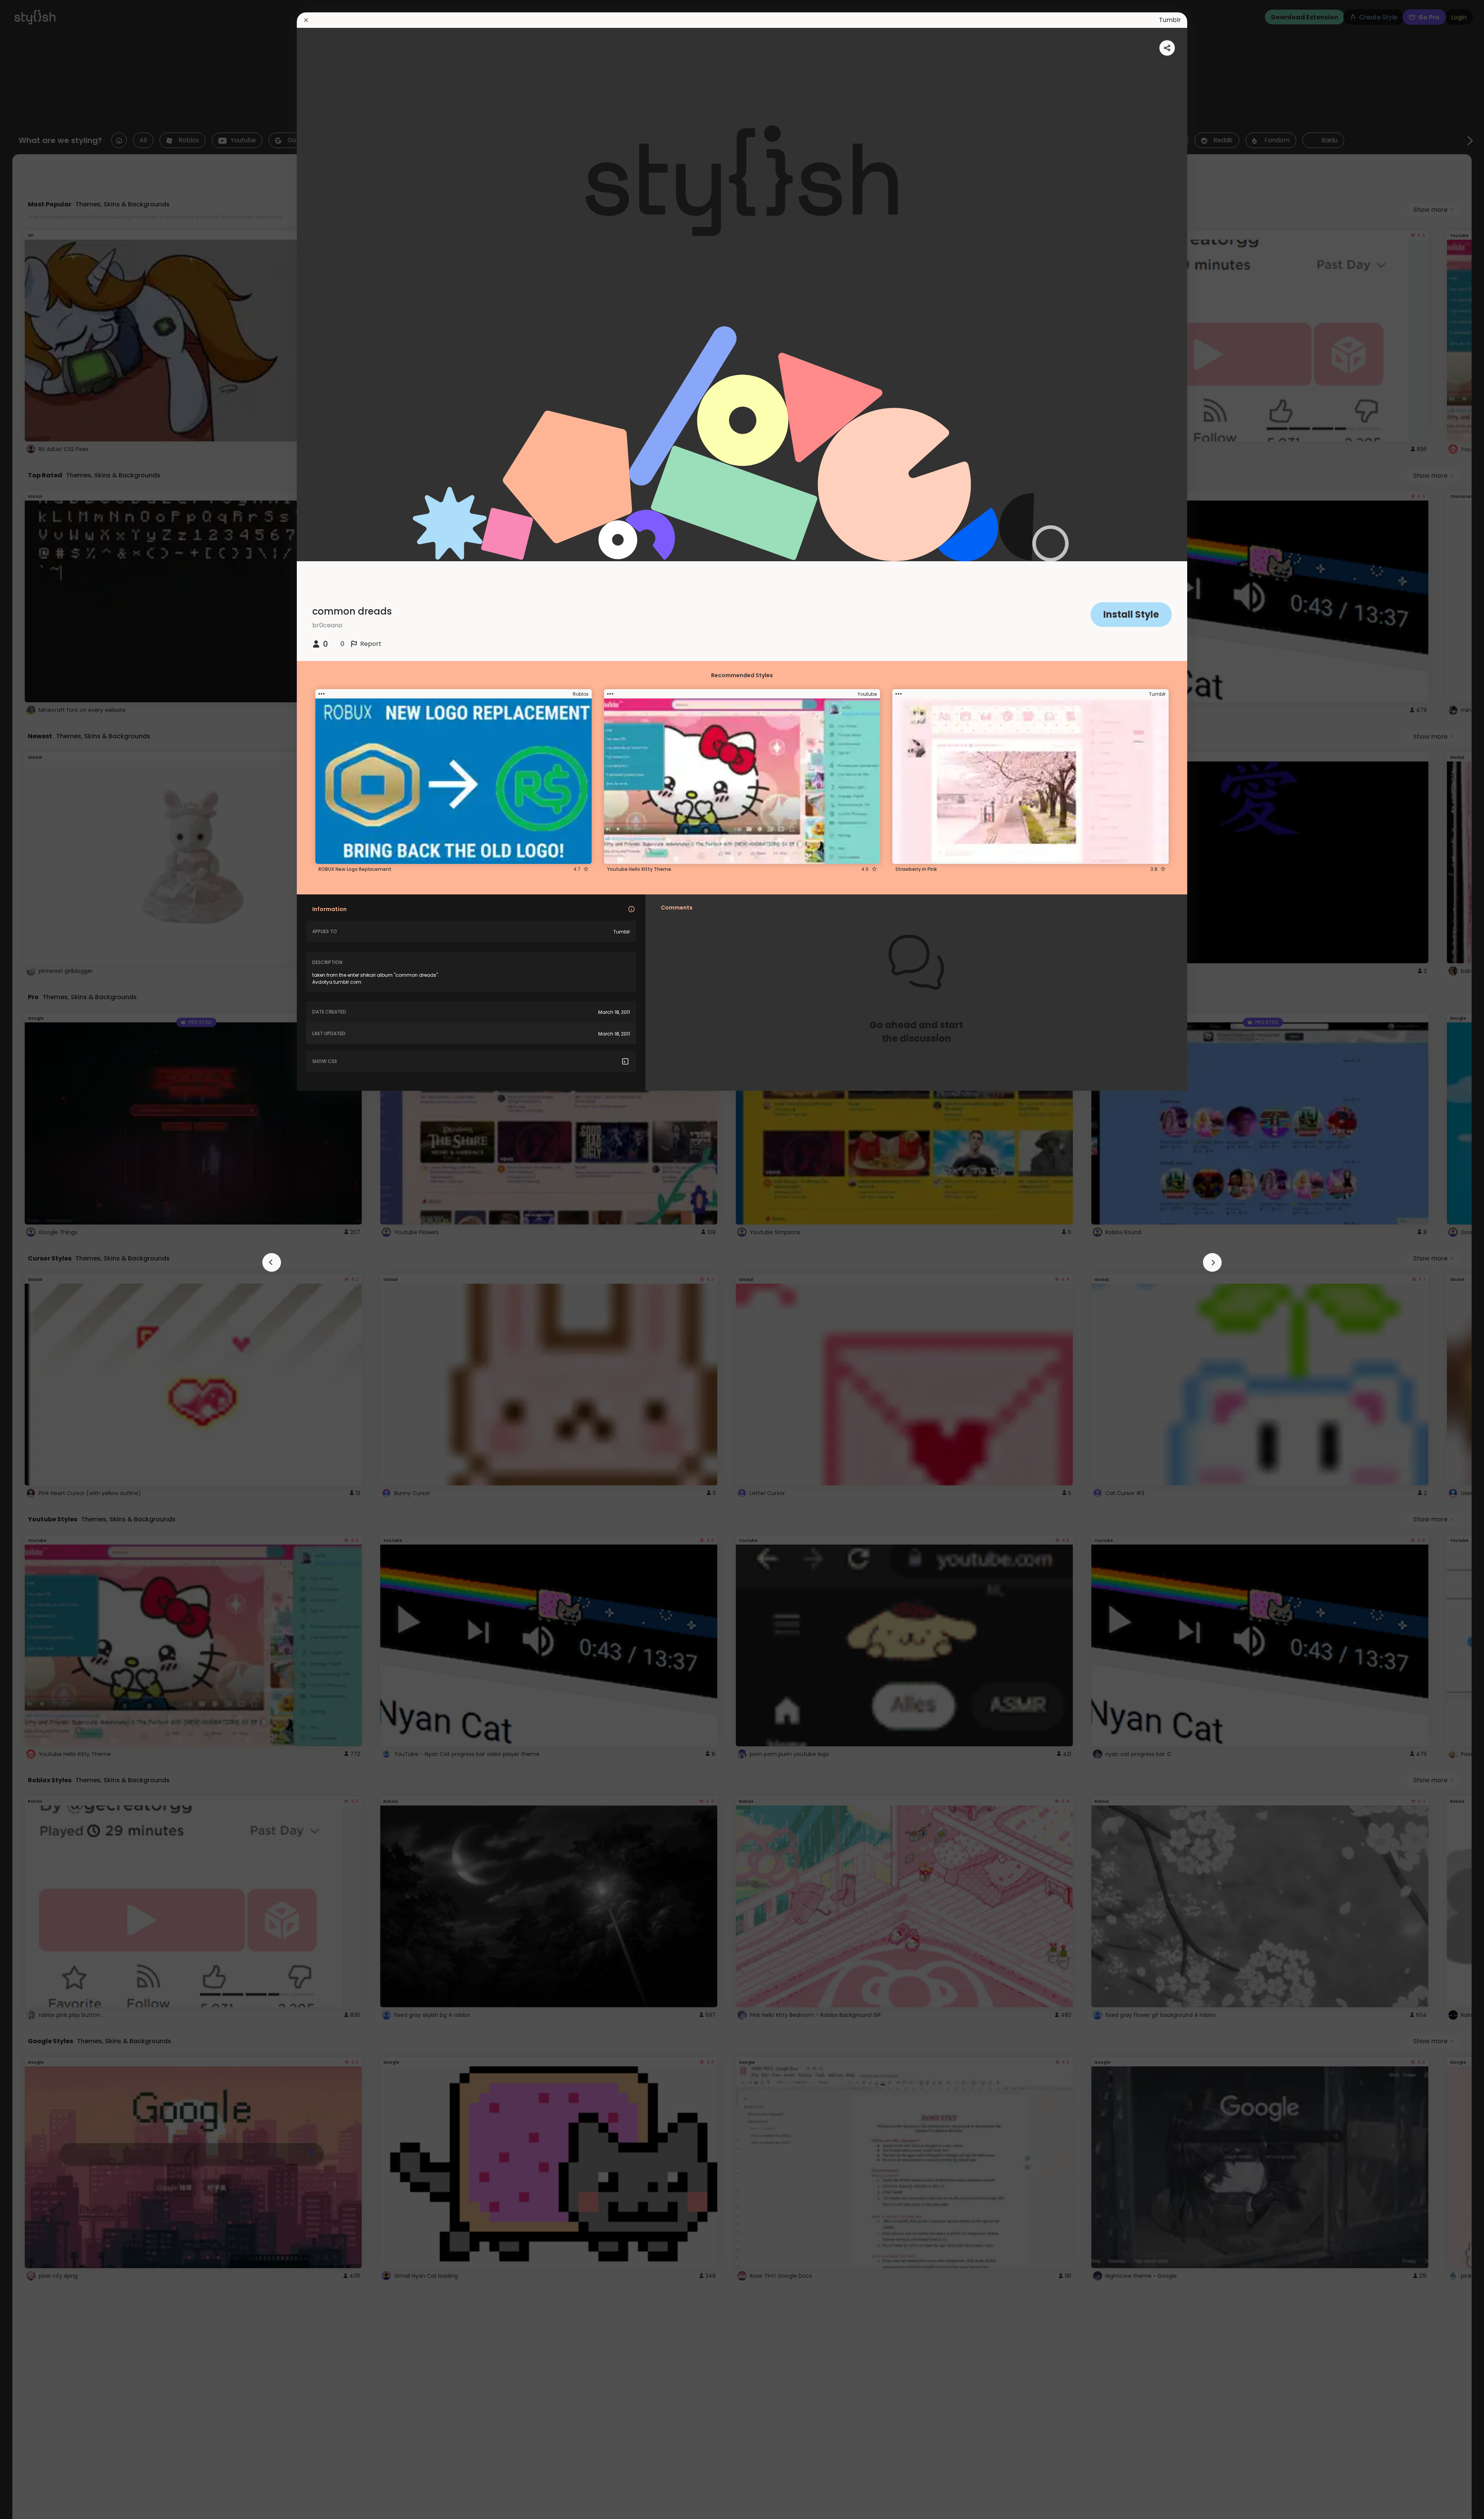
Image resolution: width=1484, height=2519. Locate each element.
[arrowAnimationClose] (272, 1262)
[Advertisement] (31, 1260)
